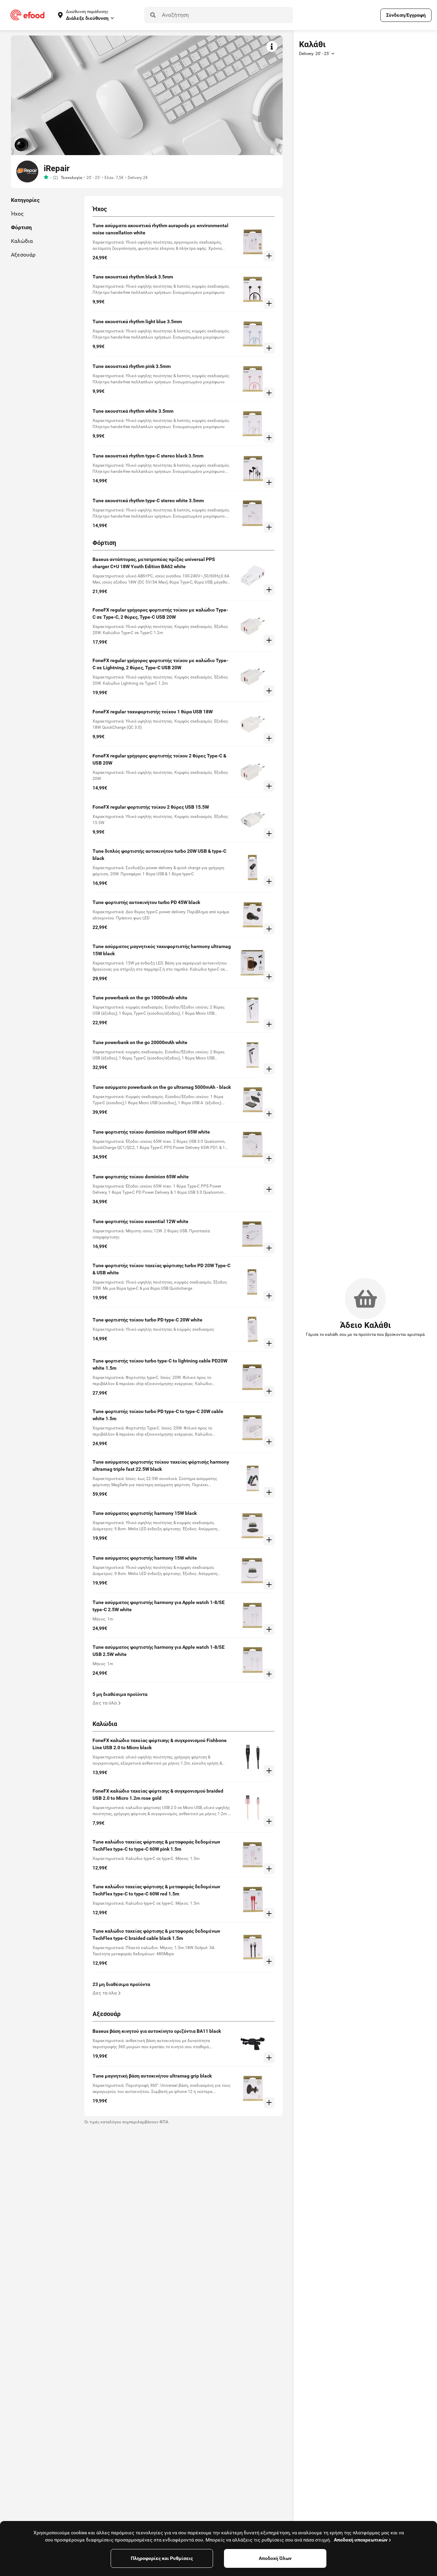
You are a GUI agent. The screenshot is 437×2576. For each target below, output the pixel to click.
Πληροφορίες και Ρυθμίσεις (162, 2558)
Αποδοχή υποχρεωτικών (361, 2540)
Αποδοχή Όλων (275, 2558)
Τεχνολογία (72, 178)
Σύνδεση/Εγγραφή (406, 15)
